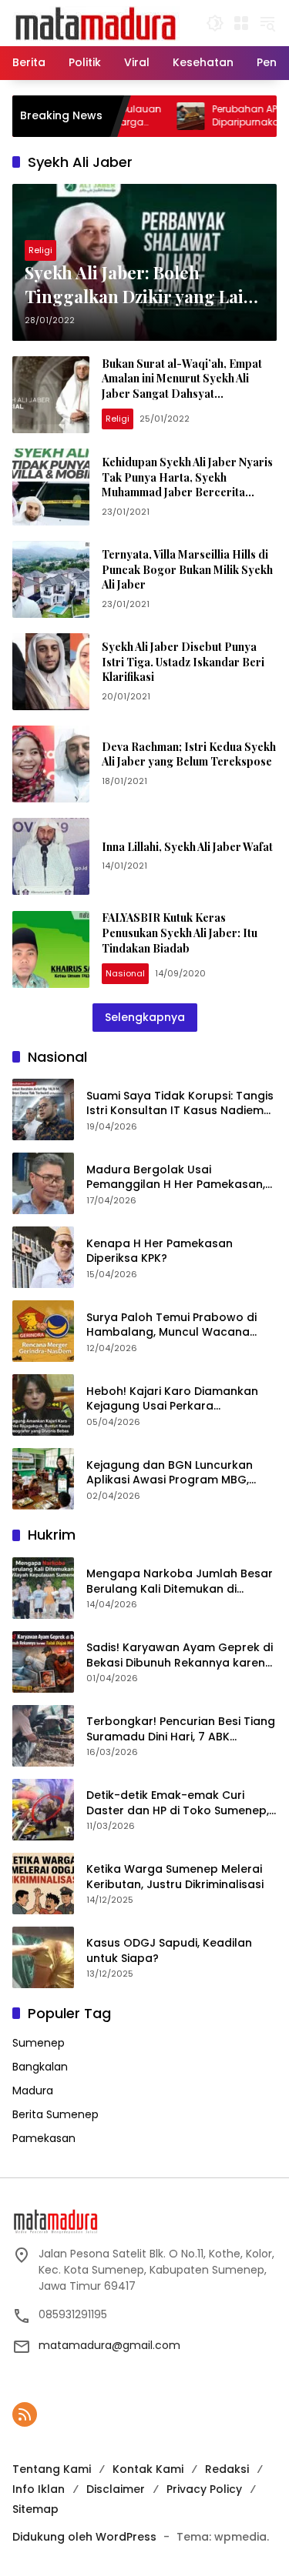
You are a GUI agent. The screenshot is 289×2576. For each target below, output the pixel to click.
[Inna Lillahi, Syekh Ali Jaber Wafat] (51, 856)
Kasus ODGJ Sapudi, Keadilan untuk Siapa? (169, 1951)
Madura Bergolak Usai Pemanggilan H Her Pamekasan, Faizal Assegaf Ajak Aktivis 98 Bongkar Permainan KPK (176, 1178)
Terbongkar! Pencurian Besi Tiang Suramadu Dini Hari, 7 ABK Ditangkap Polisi (181, 1729)
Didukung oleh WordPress (84, 2537)
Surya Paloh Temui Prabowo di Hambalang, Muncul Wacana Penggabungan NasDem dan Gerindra (171, 1325)
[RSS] (25, 2414)
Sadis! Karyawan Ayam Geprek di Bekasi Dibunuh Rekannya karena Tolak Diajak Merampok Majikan (180, 1655)
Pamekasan (44, 2138)
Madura (33, 2090)
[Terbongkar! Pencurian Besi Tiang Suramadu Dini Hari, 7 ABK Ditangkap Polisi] (43, 1736)
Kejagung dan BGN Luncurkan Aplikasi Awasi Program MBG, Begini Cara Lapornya (170, 1473)
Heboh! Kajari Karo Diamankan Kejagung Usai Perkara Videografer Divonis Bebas (172, 1399)
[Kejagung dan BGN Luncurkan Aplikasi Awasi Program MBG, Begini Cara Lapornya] (43, 1479)
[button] (215, 23)
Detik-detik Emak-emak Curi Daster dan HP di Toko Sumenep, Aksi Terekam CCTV (178, 1803)
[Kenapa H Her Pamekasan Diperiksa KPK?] (43, 1257)
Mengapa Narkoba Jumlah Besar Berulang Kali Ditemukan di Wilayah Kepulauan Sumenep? (180, 1582)
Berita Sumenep (55, 2114)
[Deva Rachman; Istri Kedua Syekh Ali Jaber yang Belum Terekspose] (51, 764)
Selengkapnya (145, 1017)
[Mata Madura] (96, 22)
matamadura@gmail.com (109, 2345)
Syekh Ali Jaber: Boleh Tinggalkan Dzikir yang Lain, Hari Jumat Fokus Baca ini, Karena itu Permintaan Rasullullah (141, 285)
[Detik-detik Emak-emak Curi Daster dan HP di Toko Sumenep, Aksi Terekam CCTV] (43, 1810)
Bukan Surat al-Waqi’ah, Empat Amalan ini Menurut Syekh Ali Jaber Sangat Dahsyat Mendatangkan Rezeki (182, 386)
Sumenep (39, 2043)
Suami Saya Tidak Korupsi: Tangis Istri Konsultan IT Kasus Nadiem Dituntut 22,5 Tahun (180, 1104)
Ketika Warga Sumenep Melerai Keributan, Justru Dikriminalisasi (175, 1877)
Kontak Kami (148, 2469)
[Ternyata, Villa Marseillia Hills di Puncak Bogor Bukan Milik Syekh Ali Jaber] (51, 579)
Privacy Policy (204, 2489)
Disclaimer (116, 2489)
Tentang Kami (52, 2469)
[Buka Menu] (241, 23)
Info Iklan (39, 2489)
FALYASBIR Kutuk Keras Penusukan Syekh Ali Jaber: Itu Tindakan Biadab (180, 933)
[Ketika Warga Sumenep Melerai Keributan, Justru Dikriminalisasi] (43, 1884)
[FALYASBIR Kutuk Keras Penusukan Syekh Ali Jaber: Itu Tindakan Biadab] (51, 949)
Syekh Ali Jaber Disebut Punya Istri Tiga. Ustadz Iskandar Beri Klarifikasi (183, 662)
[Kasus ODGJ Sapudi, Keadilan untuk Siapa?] (43, 1957)
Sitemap (35, 2509)
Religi (40, 250)
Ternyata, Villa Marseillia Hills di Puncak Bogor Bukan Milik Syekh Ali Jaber (187, 569)
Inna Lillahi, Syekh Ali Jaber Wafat (187, 847)
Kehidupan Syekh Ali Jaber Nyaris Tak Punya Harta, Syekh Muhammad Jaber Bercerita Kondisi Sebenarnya (187, 485)
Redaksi (227, 2469)
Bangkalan (40, 2067)
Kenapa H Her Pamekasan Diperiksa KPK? (160, 1251)
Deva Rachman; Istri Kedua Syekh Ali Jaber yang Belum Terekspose (189, 754)
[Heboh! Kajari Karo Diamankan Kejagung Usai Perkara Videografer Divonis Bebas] (43, 1405)
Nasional (125, 973)
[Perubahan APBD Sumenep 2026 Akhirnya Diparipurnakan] (155, 116)
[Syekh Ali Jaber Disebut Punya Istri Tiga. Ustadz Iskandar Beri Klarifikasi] (51, 672)
